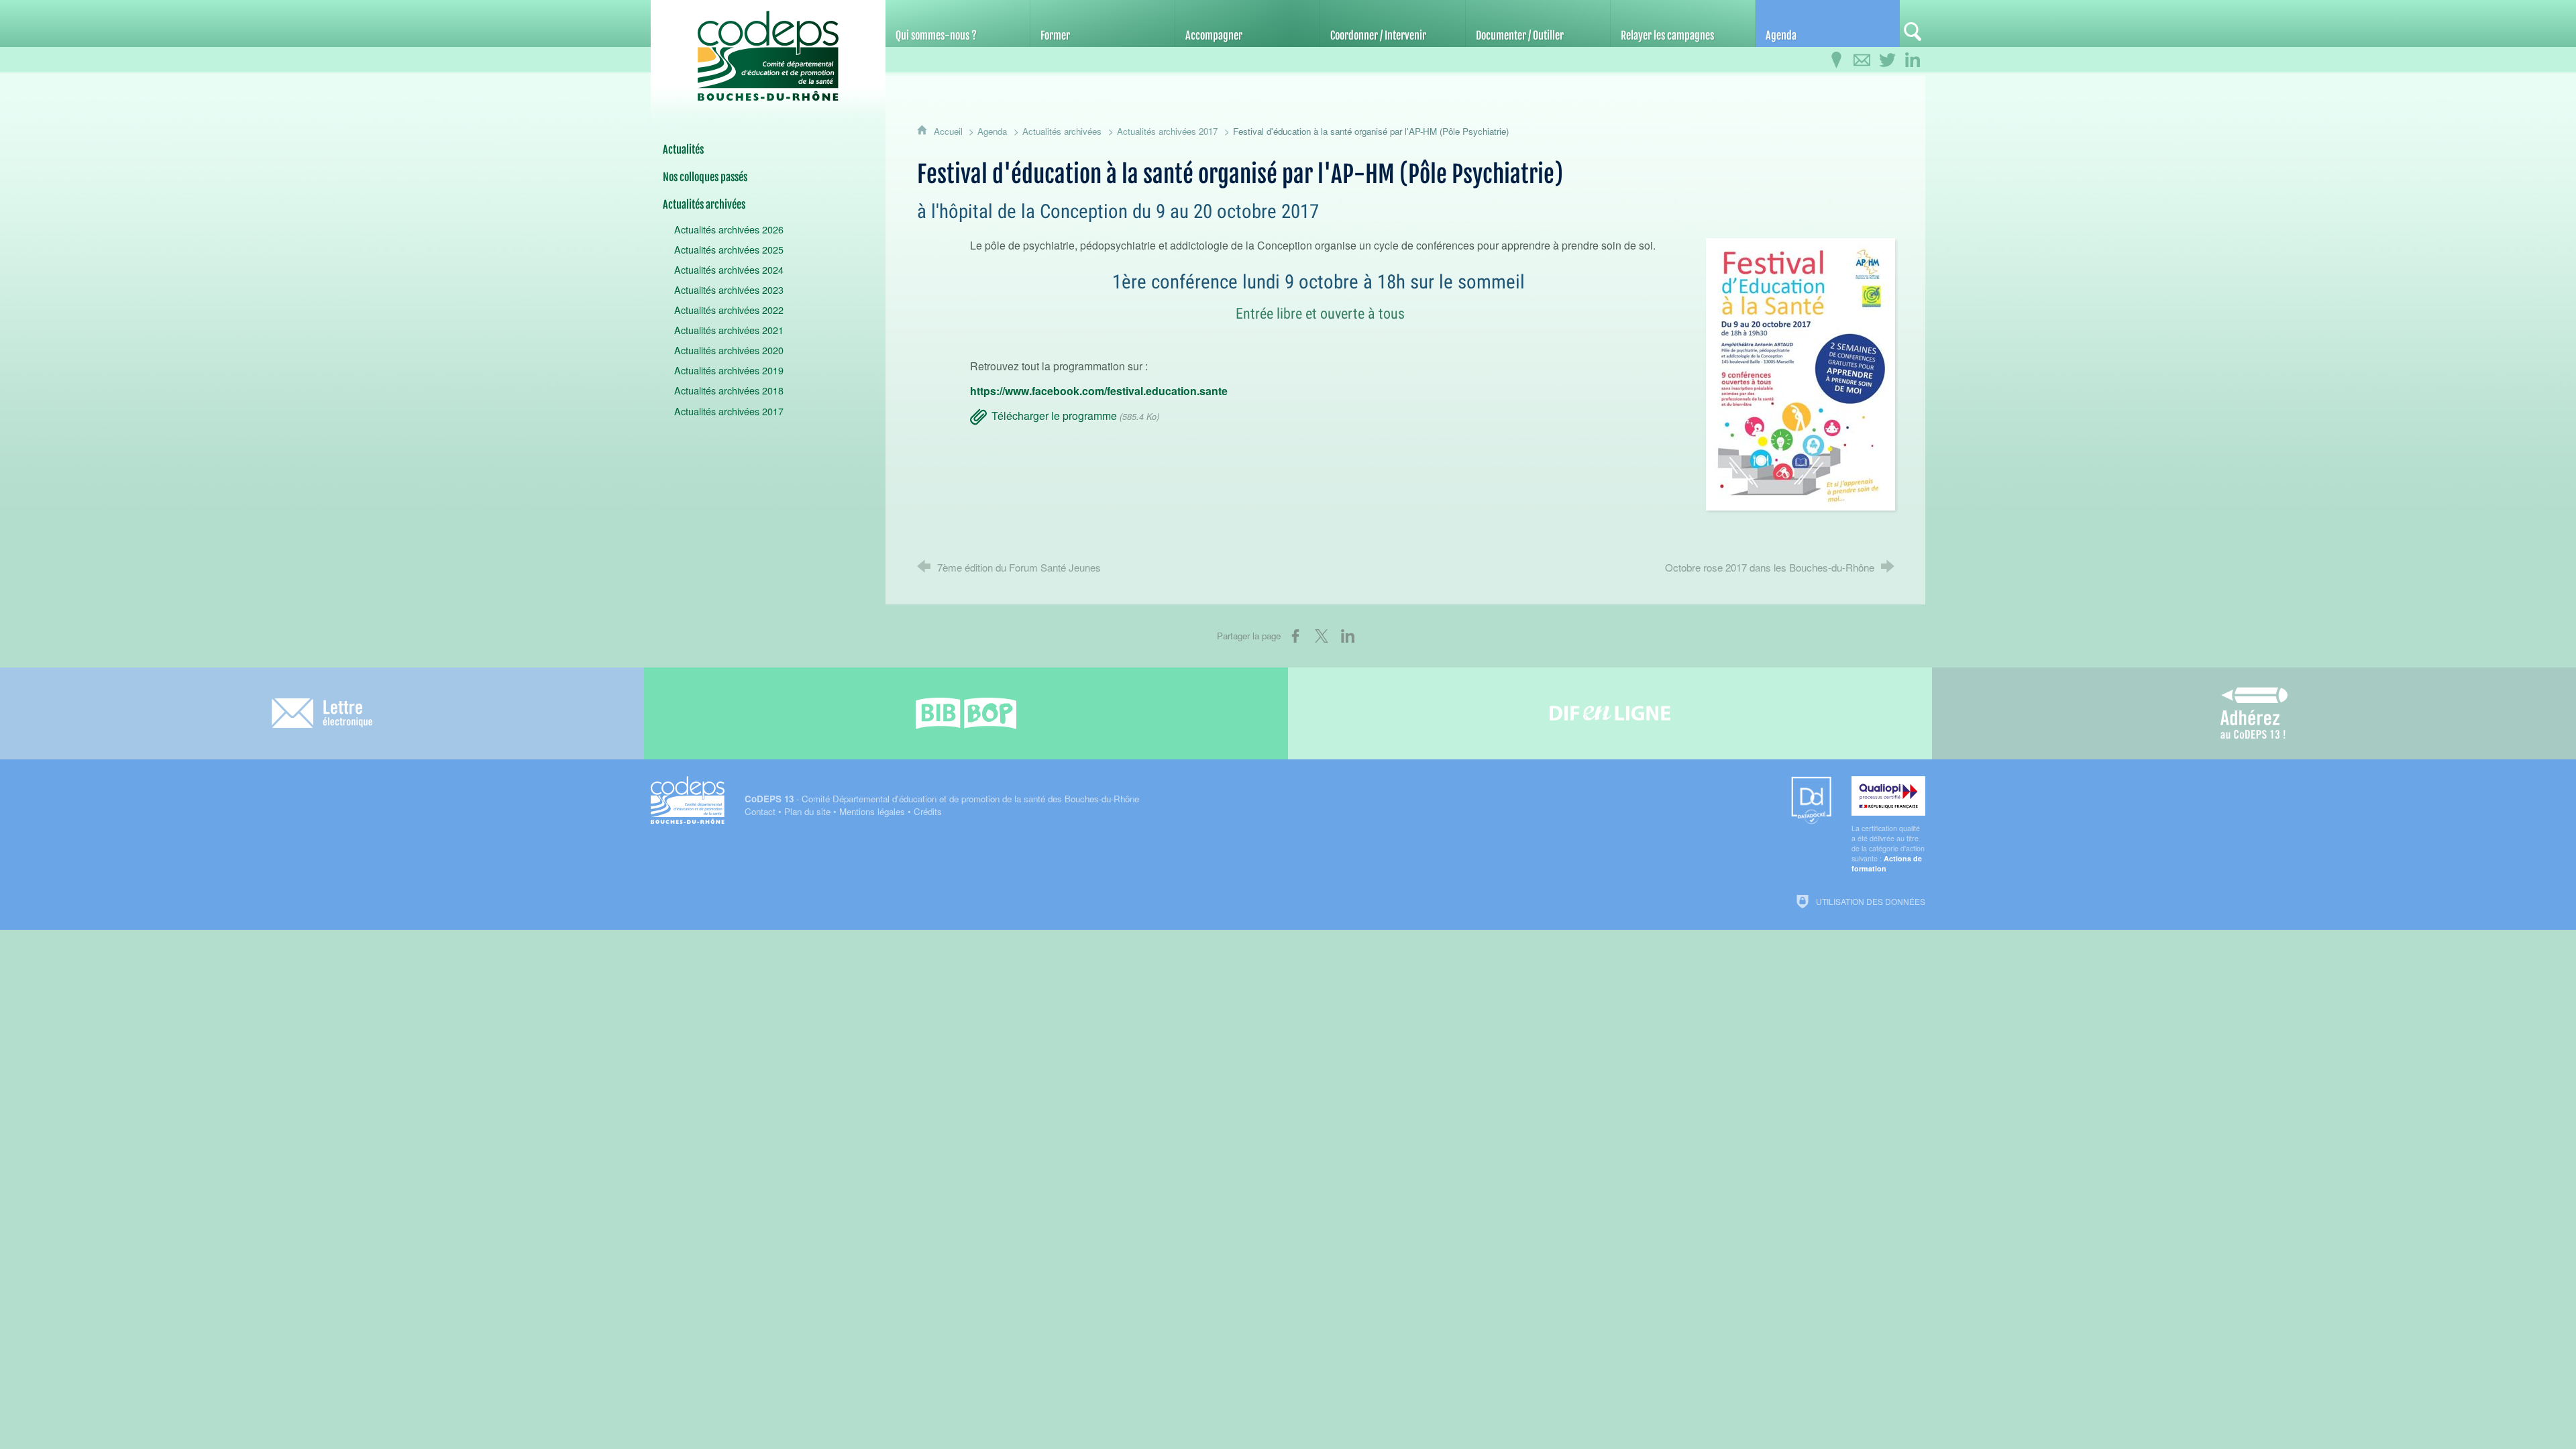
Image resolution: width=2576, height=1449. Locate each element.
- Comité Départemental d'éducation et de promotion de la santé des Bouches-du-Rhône (942, 799)
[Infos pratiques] (1836, 60)
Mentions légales (872, 811)
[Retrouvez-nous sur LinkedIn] (1913, 60)
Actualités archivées (1062, 131)
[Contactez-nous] (1862, 60)
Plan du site (807, 811)
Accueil (950, 131)
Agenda (992, 131)
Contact (760, 811)
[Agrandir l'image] (1801, 372)
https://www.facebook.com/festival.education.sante (1099, 391)
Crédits (928, 811)
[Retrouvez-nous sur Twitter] (1887, 60)
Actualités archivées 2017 (1167, 131)
